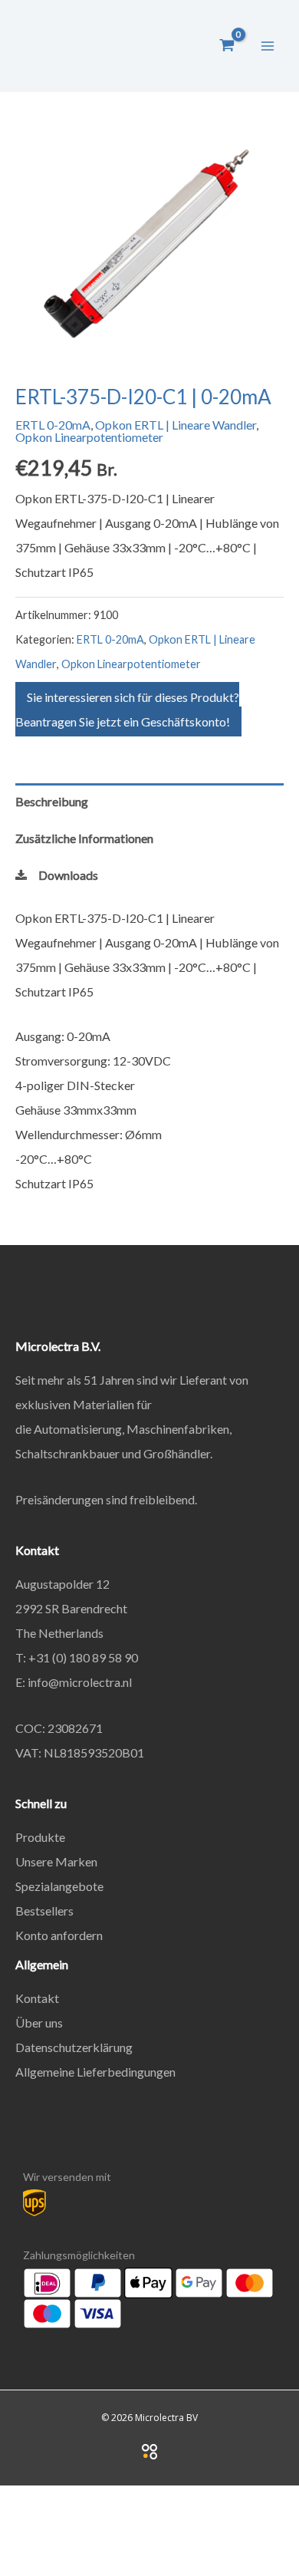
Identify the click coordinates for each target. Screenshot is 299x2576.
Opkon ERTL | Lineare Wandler (176, 425)
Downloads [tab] (68, 875)
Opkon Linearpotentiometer (89, 437)
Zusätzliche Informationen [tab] (84, 838)
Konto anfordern (59, 1935)
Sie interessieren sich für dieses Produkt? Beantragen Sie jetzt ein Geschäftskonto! (127, 709)
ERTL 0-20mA (53, 425)
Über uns (39, 2023)
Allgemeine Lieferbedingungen (95, 2072)
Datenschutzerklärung (74, 2047)
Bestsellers (44, 1911)
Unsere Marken (56, 1861)
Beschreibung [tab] (52, 801)
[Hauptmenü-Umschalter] (268, 45)
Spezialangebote (59, 1886)
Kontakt (37, 1998)
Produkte (40, 1837)
